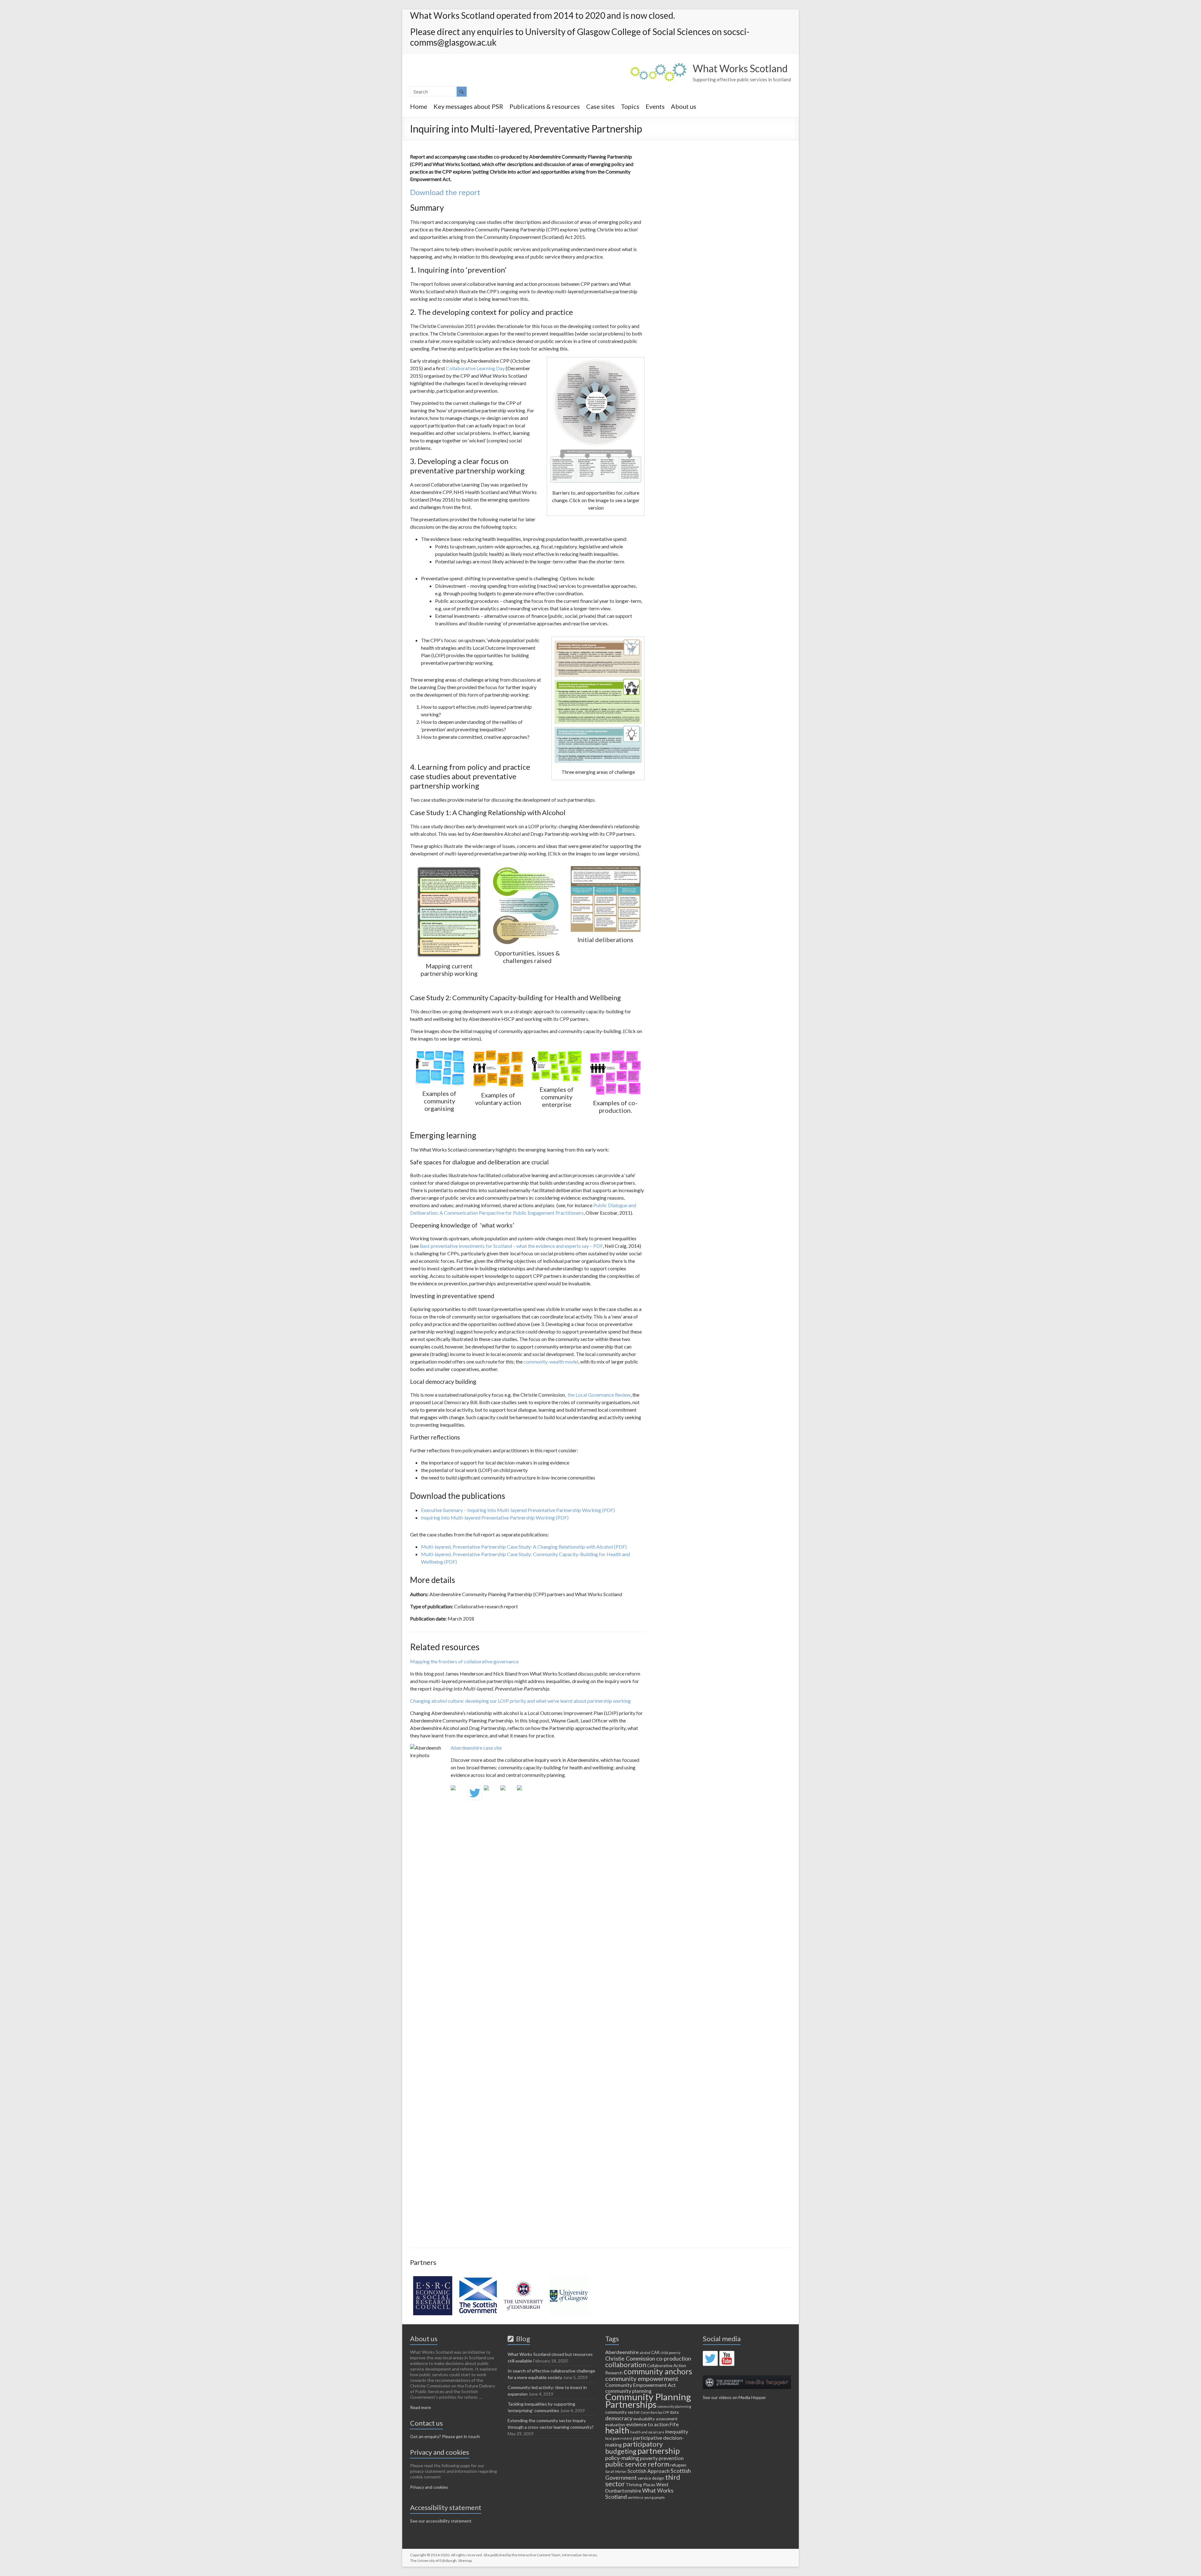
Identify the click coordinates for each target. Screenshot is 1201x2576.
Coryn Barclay (651, 2412)
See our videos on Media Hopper (734, 2397)
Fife (674, 2424)
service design (651, 2478)
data (674, 2412)
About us (684, 106)
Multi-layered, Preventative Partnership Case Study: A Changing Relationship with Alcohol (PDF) (524, 1547)
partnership (659, 2451)
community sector (623, 2412)
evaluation (615, 2425)
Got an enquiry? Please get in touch (445, 2436)
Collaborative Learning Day (475, 368)
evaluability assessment (656, 2419)
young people (655, 2497)
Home (419, 106)
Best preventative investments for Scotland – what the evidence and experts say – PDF (511, 1246)
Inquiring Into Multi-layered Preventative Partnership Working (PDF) (495, 1517)
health (617, 2430)
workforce (636, 2497)
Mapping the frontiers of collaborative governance (464, 1661)
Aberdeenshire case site (476, 1748)
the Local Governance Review (599, 1395)
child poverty (670, 2353)
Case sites (600, 106)
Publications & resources (545, 106)
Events (655, 106)
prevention (671, 2458)
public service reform (637, 2464)
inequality (677, 2431)
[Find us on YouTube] (727, 2358)
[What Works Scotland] (658, 66)
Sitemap (465, 2561)
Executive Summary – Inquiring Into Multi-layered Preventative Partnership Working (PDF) (518, 1510)
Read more (421, 2407)
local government (619, 2438)
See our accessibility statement (441, 2521)
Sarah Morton (616, 2471)
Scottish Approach (649, 2471)
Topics (630, 106)
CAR (655, 2352)
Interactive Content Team (539, 2555)
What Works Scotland (740, 68)
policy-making (622, 2458)
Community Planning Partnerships (648, 2400)
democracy (619, 2418)
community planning (628, 2391)
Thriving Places (641, 2485)
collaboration (626, 2364)
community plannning (674, 2406)
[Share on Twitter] (475, 1793)
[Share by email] (524, 1793)
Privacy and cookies (429, 2487)
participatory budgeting (634, 2447)
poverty (649, 2458)
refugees (678, 2465)
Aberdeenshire (622, 2352)
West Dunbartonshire (637, 2487)
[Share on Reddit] (491, 1793)
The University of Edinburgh (433, 2561)
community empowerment (642, 2378)
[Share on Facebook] (458, 1793)
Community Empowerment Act (641, 2385)
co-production (674, 2358)
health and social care (647, 2432)
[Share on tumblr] (508, 1793)
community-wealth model (551, 1361)
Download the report (445, 192)
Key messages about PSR (468, 106)
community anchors (658, 2371)
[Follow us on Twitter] (710, 2358)
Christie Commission (630, 2358)
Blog (522, 2339)
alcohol (645, 2353)
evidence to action (647, 2424)
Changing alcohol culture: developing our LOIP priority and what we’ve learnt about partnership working (520, 1701)
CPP (666, 2412)
